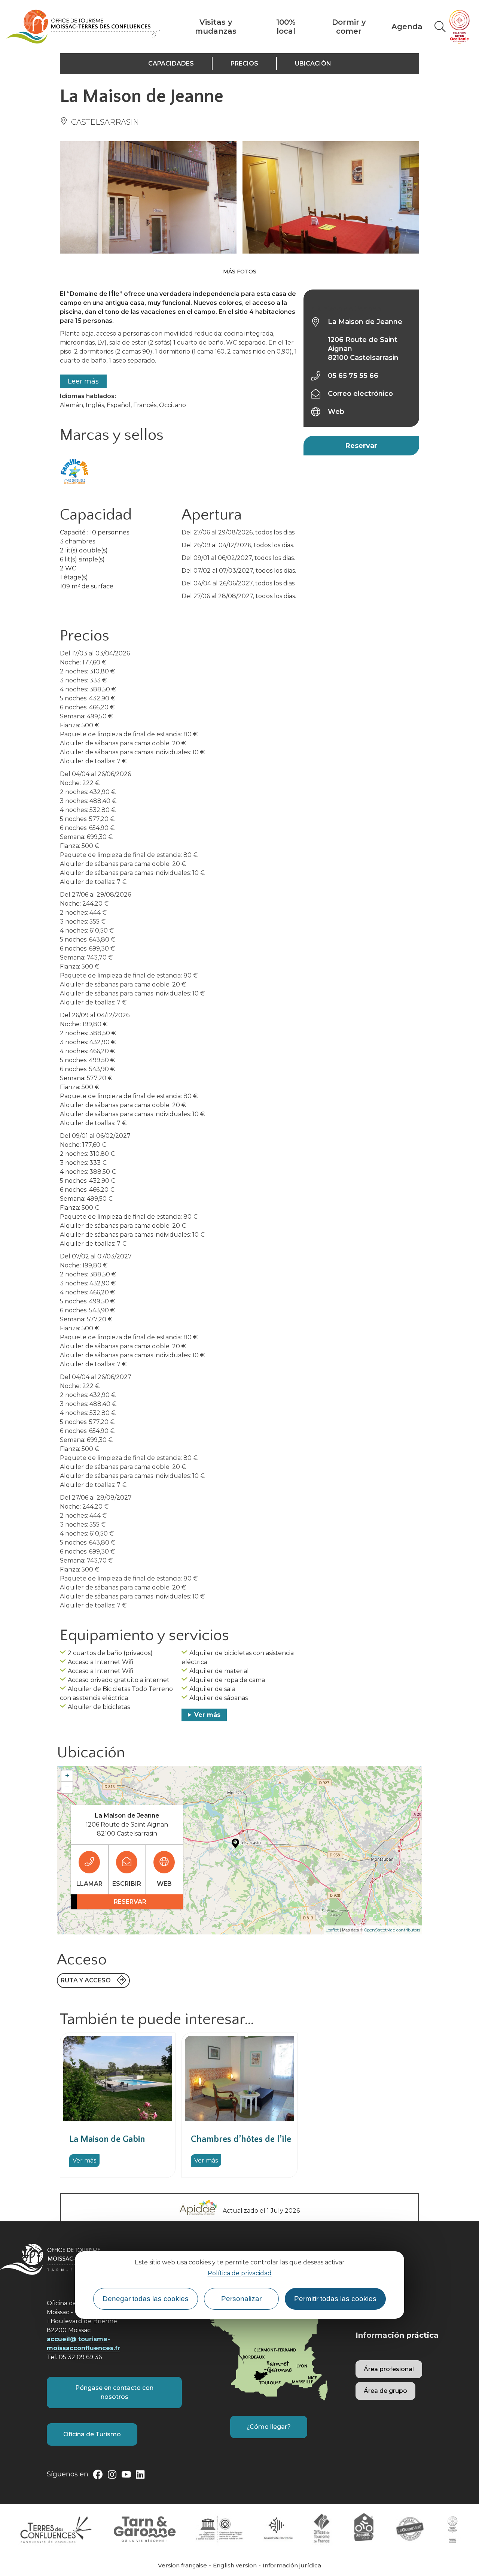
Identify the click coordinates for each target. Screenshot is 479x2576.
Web (336, 412)
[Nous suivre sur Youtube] (126, 2476)
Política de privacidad (240, 2273)
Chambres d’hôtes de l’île (241, 2139)
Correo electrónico (360, 394)
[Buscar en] (440, 27)
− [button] (67, 1787)
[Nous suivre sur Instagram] (112, 2476)
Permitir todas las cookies (335, 2298)
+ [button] (67, 1776)
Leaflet (332, 1930)
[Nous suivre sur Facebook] (98, 2476)
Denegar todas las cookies (146, 2298)
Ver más (207, 1715)
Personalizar (241, 2298)
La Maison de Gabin (107, 2139)
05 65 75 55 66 (353, 376)
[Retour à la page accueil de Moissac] (83, 27)
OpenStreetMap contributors (392, 1930)
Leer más (83, 381)
